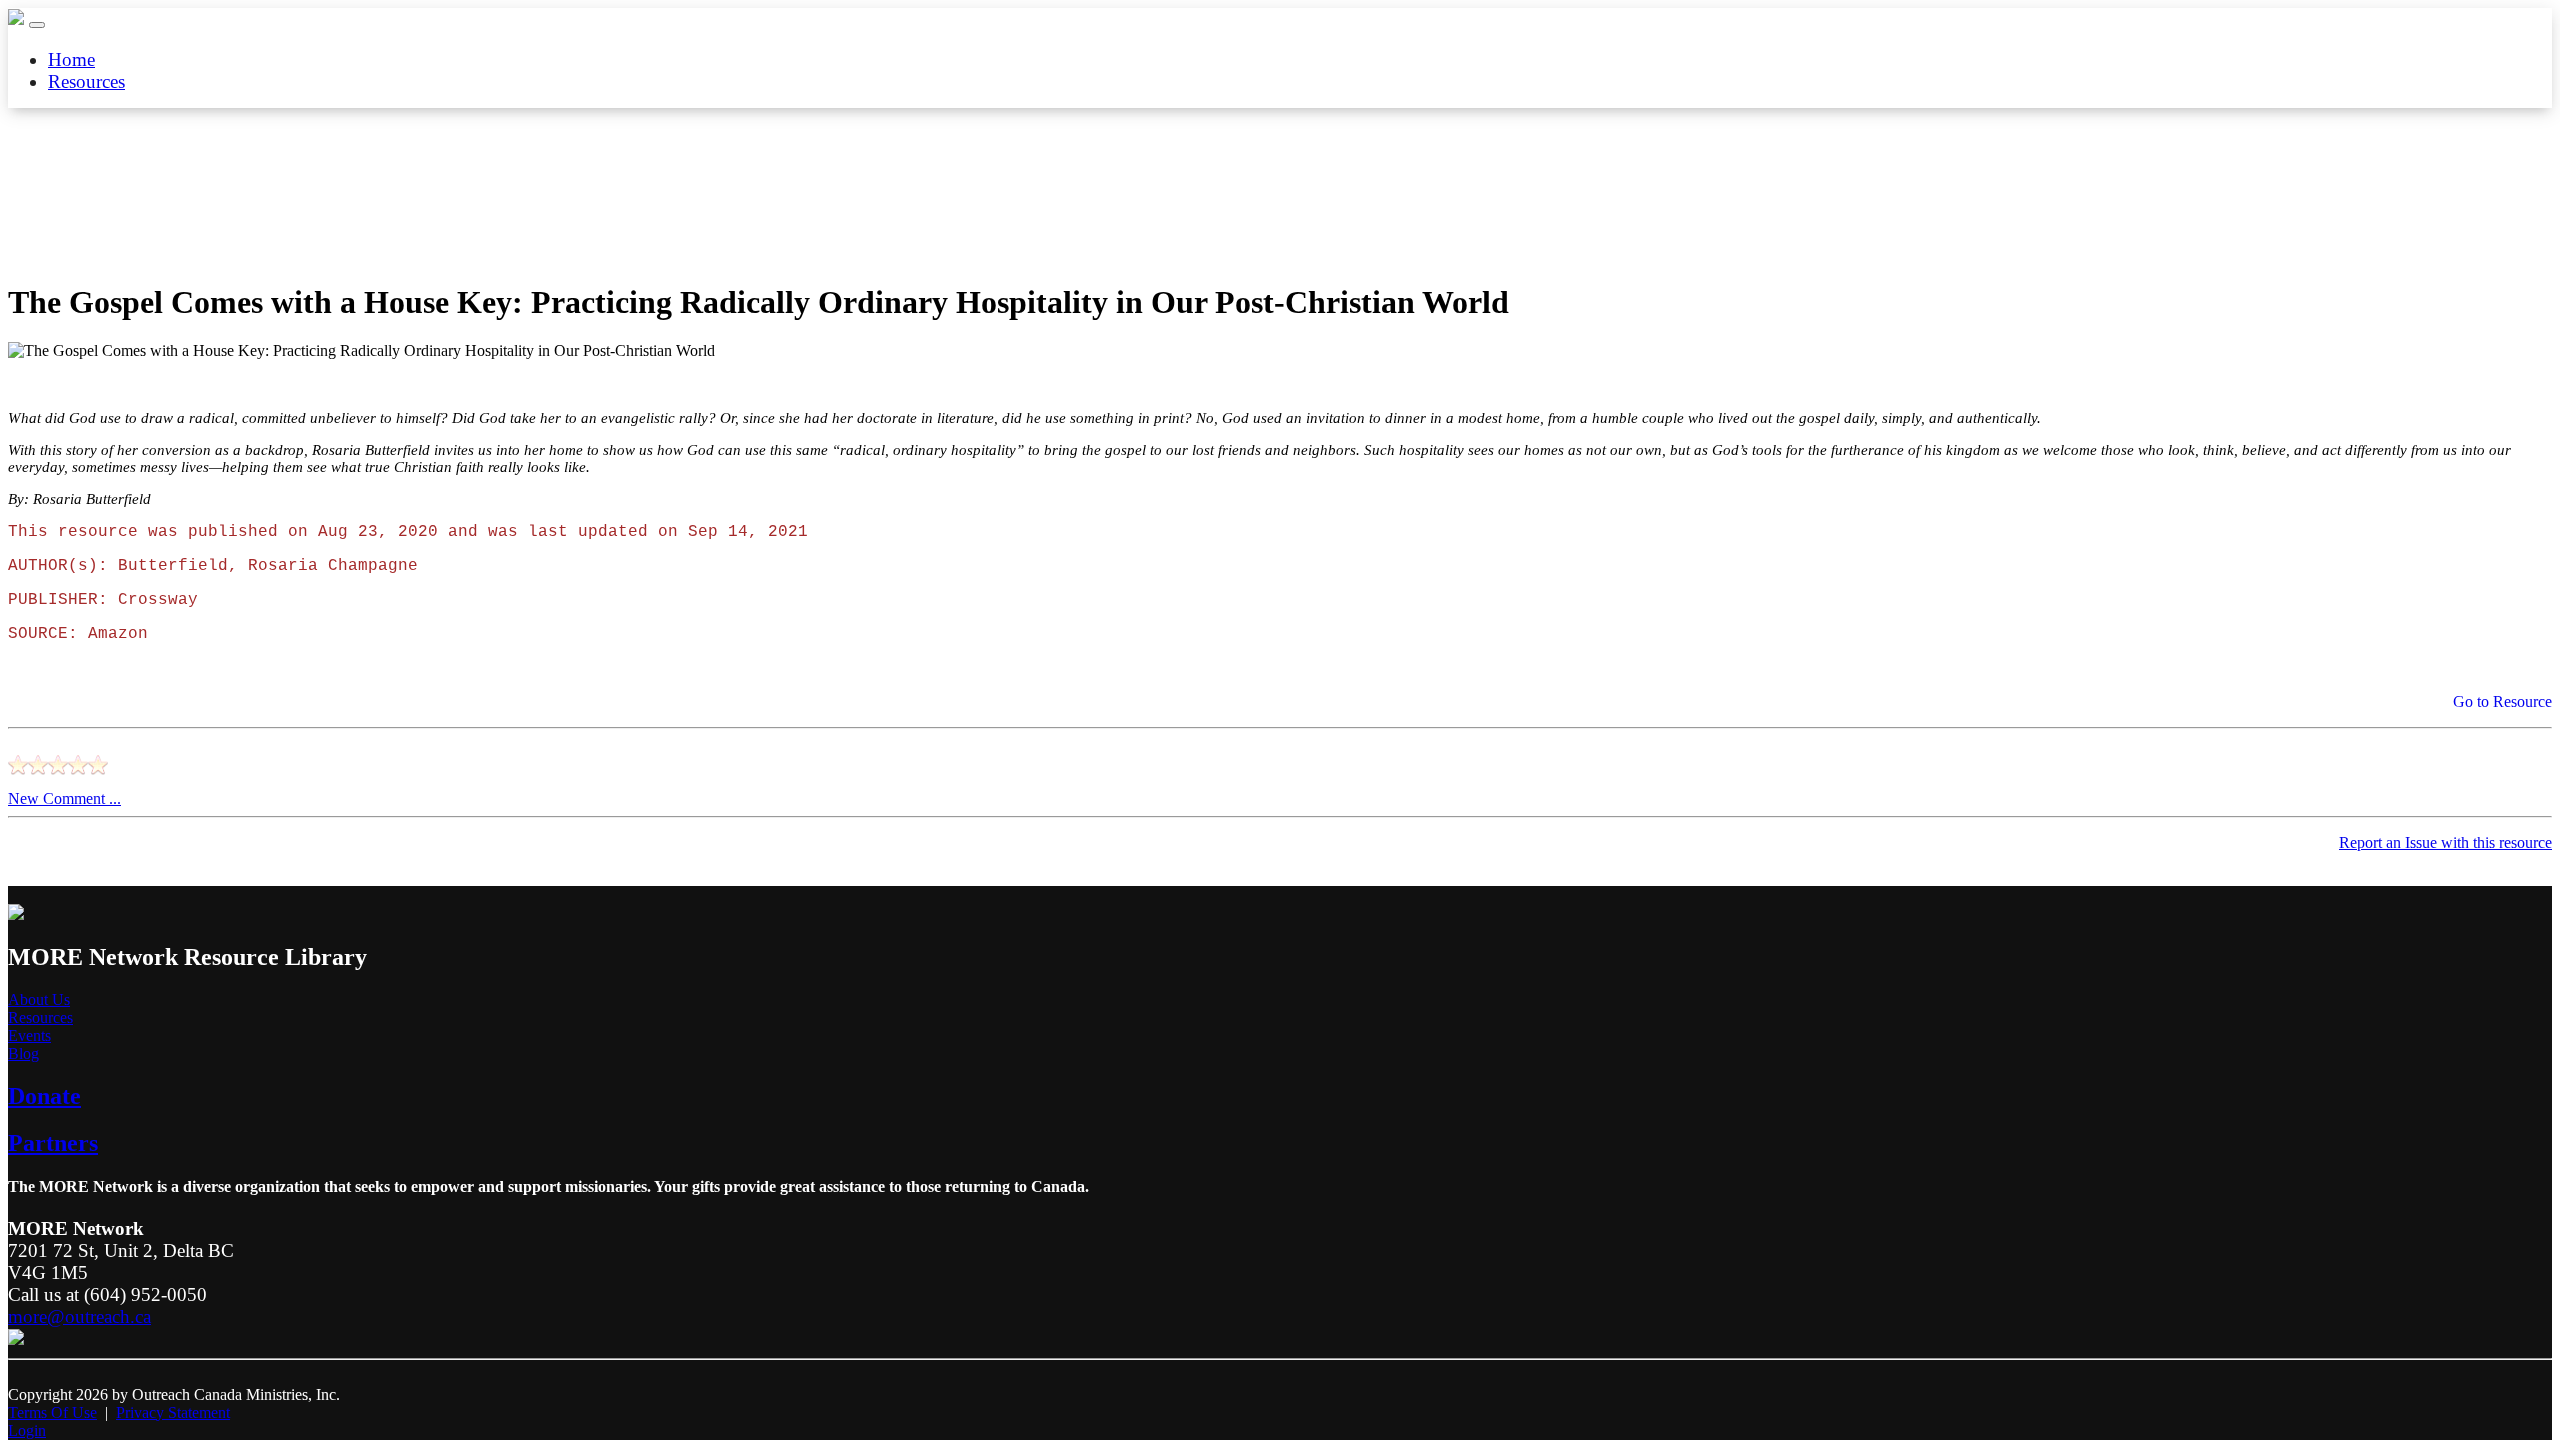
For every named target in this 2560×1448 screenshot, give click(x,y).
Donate (44, 1096)
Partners (53, 1143)
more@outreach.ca (79, 1316)
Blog (23, 1053)
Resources (86, 81)
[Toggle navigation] (37, 25)
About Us (39, 999)
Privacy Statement (173, 1412)
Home (71, 59)
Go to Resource (2500, 701)
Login (27, 1430)
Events (29, 1035)
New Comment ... (64, 798)
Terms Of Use (52, 1412)
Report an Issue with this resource (2445, 842)
